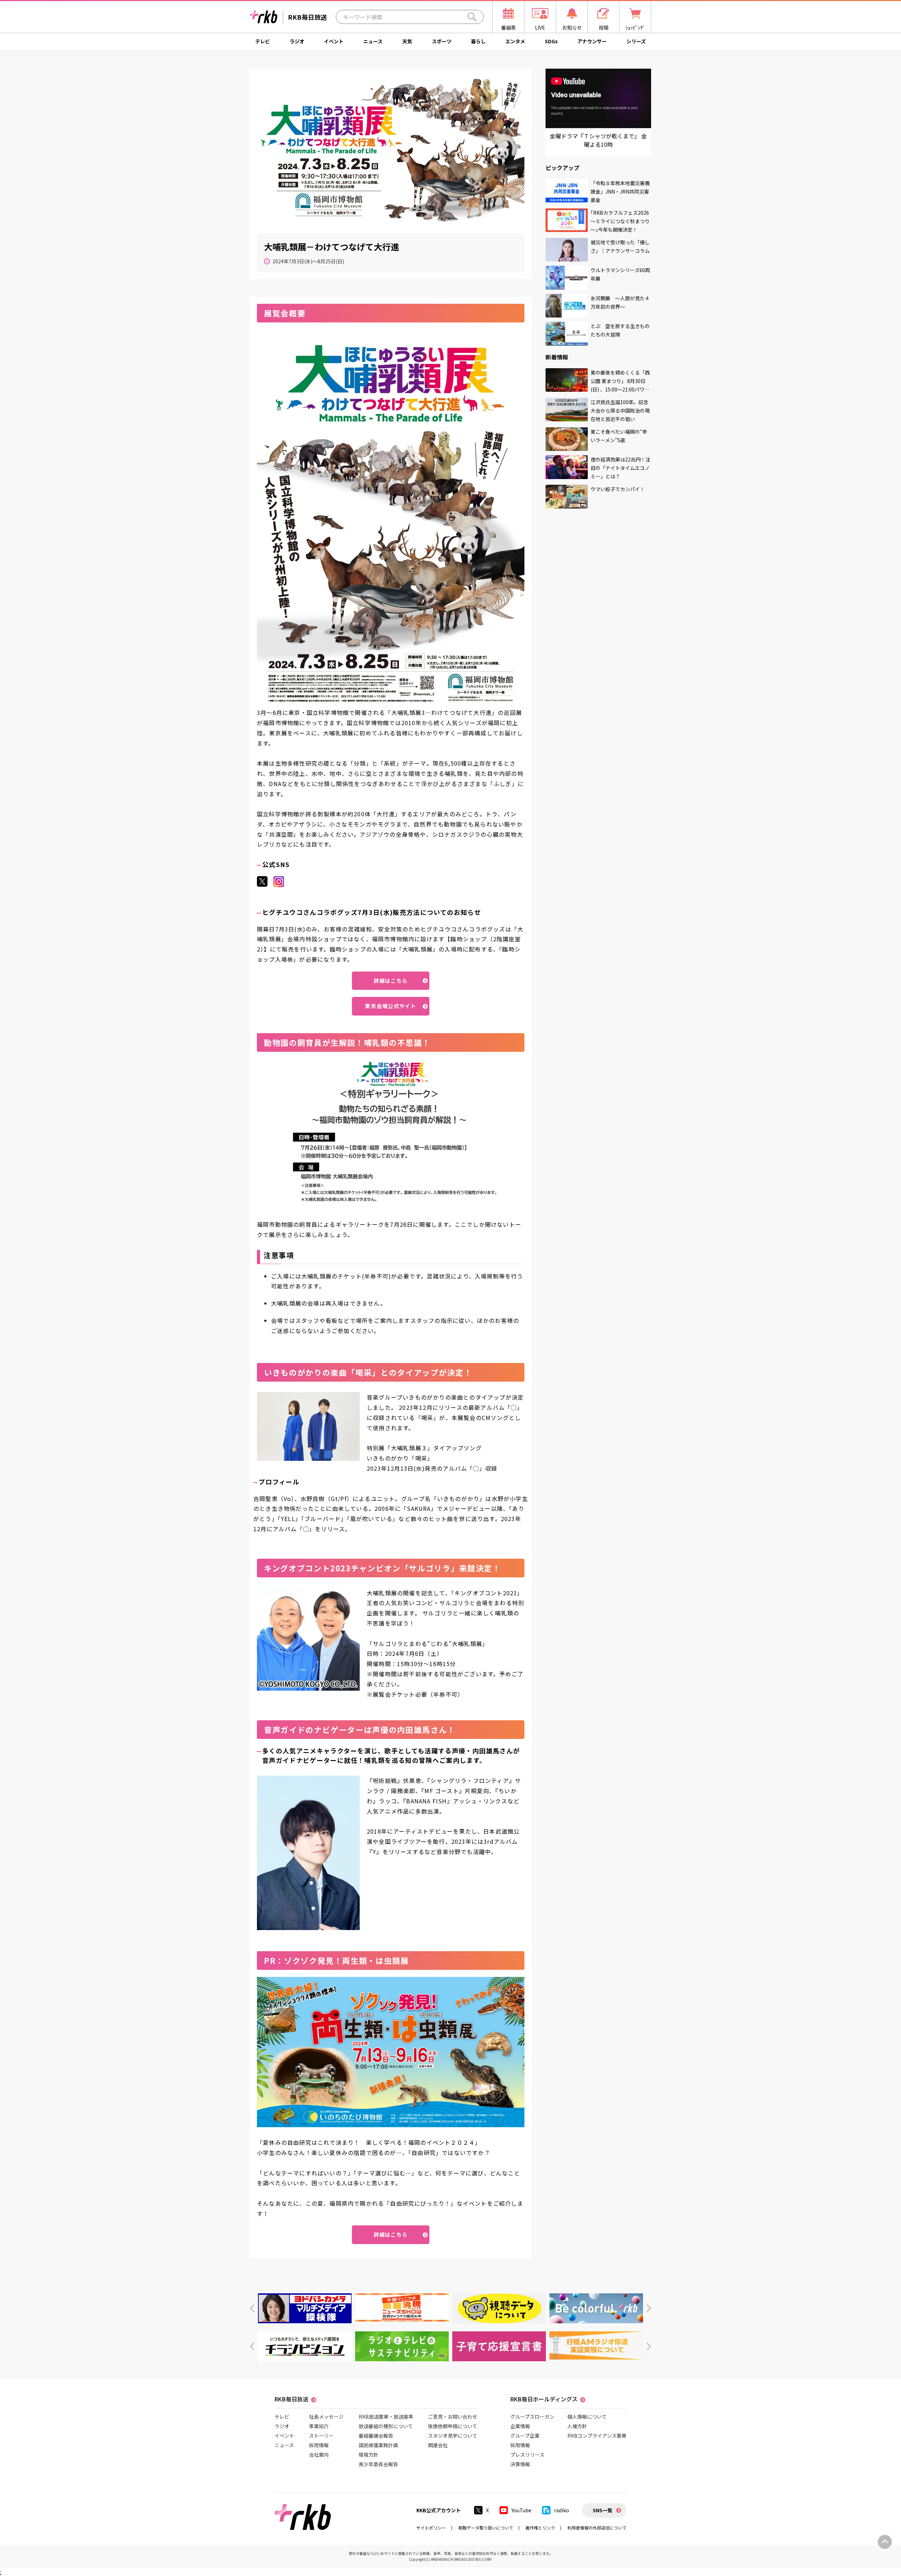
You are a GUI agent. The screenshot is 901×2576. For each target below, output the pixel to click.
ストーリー (321, 2436)
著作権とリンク (540, 2528)
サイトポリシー (431, 2528)
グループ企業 (525, 2436)
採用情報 (319, 2445)
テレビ (263, 41)
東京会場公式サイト (390, 1006)
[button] (252, 2308)
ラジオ (297, 41)
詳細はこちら (391, 981)
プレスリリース (527, 2455)
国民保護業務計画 (378, 2445)
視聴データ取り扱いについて (486, 2528)
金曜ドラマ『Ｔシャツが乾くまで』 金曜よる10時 (598, 140)
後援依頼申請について (453, 2426)
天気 (407, 41)
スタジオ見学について (453, 2436)
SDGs (551, 41)
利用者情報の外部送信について (597, 2528)
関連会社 (438, 2445)
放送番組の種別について (386, 2426)
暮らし (478, 41)
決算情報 (520, 2464)
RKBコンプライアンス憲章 (597, 2436)
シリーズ (636, 41)
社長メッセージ (326, 2417)
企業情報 (520, 2426)
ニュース (373, 41)
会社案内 (319, 2455)
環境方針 (368, 2455)
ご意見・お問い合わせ (453, 2417)
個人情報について (587, 2417)
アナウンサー (592, 41)
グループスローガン (532, 2417)
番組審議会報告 (376, 2436)
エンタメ (515, 41)
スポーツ (442, 41)
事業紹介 (319, 2426)
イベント (334, 41)
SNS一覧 (603, 2510)
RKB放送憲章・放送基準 (386, 2417)
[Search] (472, 17)
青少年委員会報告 (378, 2464)
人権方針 (577, 2426)
